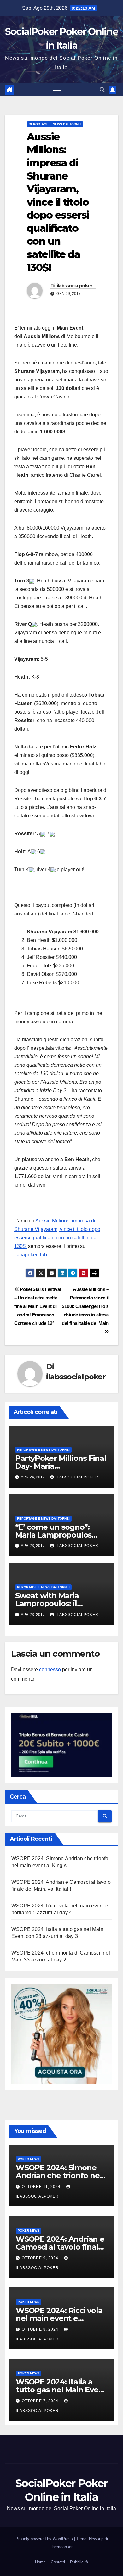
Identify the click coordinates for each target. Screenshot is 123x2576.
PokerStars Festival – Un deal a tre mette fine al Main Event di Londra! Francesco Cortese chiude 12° (38, 1306)
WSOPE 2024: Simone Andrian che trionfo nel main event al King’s (59, 2175)
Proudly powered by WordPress (45, 2539)
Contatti (58, 2562)
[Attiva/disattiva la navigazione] (57, 90)
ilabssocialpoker (75, 286)
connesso (50, 1669)
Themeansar (61, 2547)
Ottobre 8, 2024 (41, 2329)
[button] (102, 90)
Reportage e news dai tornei (55, 124)
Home (40, 2562)
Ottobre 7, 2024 (41, 2401)
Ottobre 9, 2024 (41, 2258)
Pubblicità (79, 2562)
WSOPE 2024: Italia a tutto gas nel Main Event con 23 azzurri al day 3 (61, 2390)
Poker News (29, 2159)
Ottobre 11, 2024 (42, 2187)
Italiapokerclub (31, 1255)
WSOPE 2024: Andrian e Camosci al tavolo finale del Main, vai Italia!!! (60, 2247)
